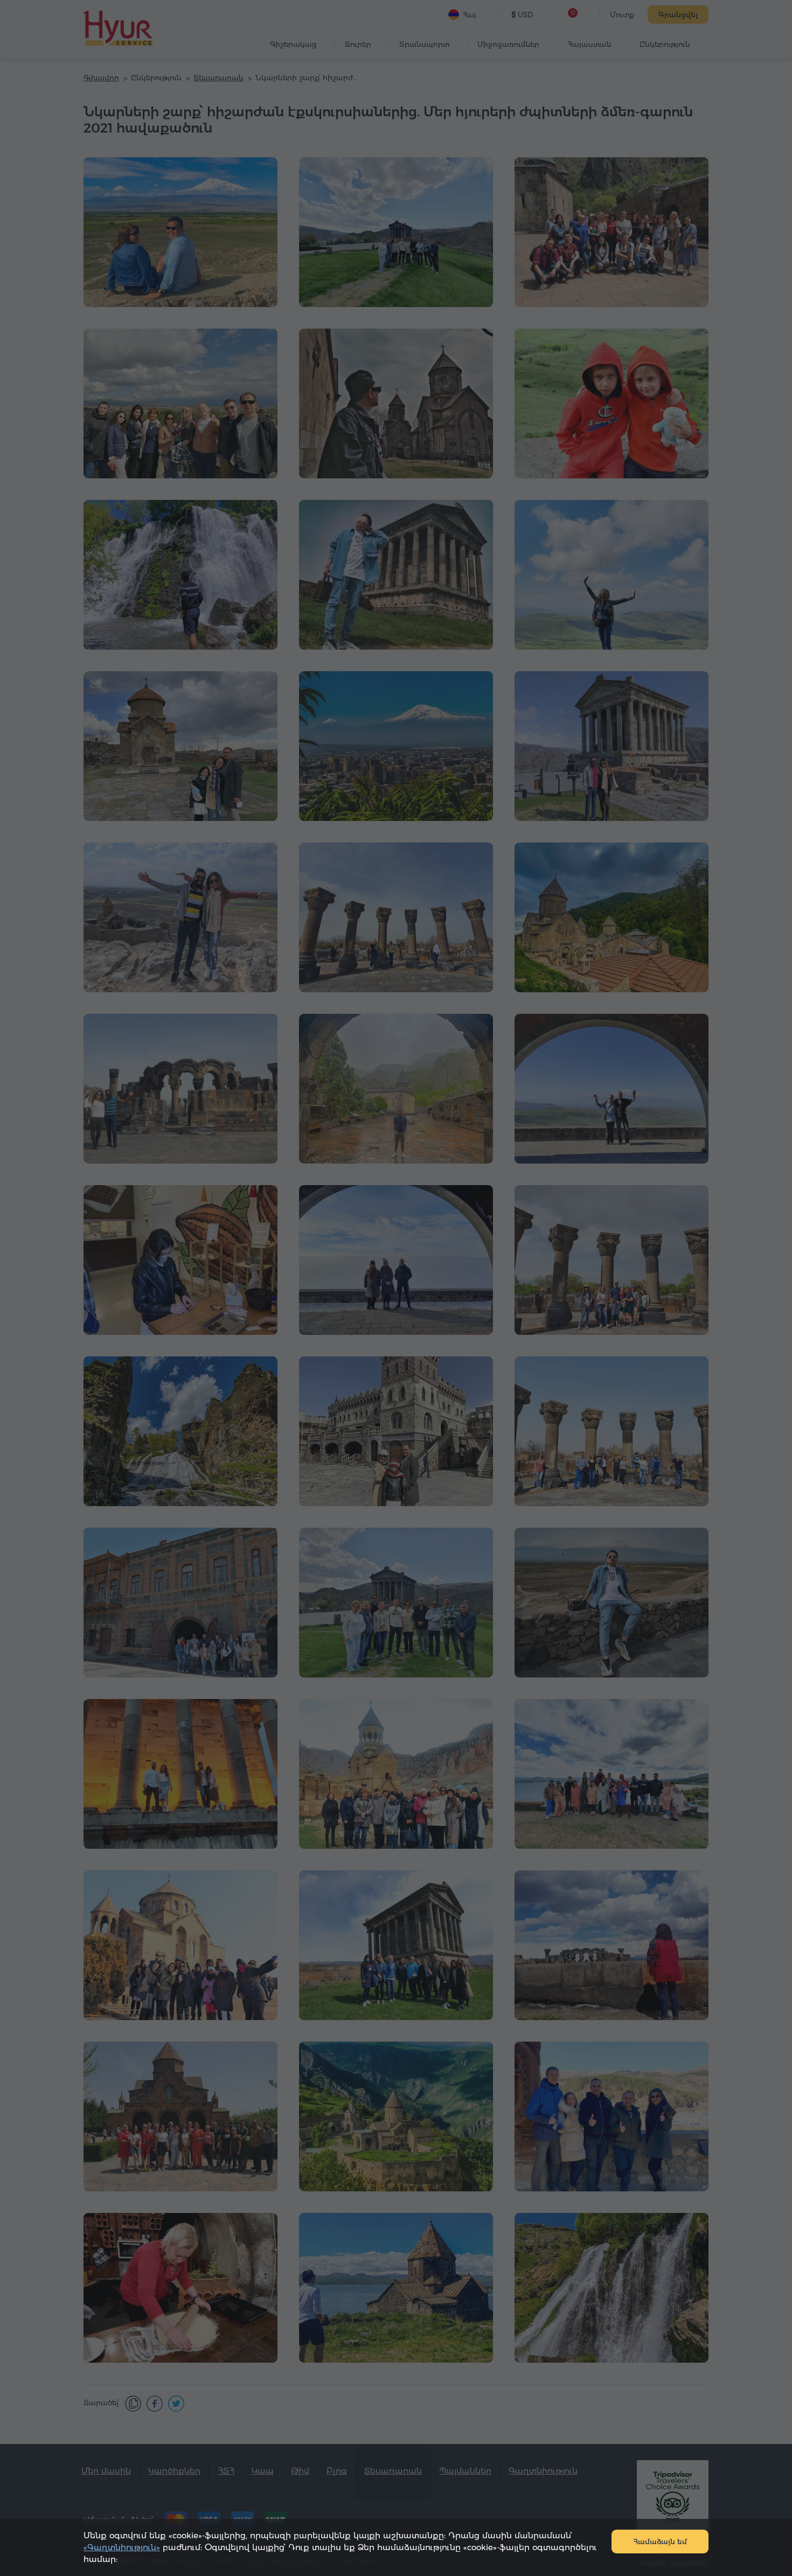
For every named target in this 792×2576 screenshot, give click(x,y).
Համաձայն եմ (660, 2542)
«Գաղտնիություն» (122, 2547)
